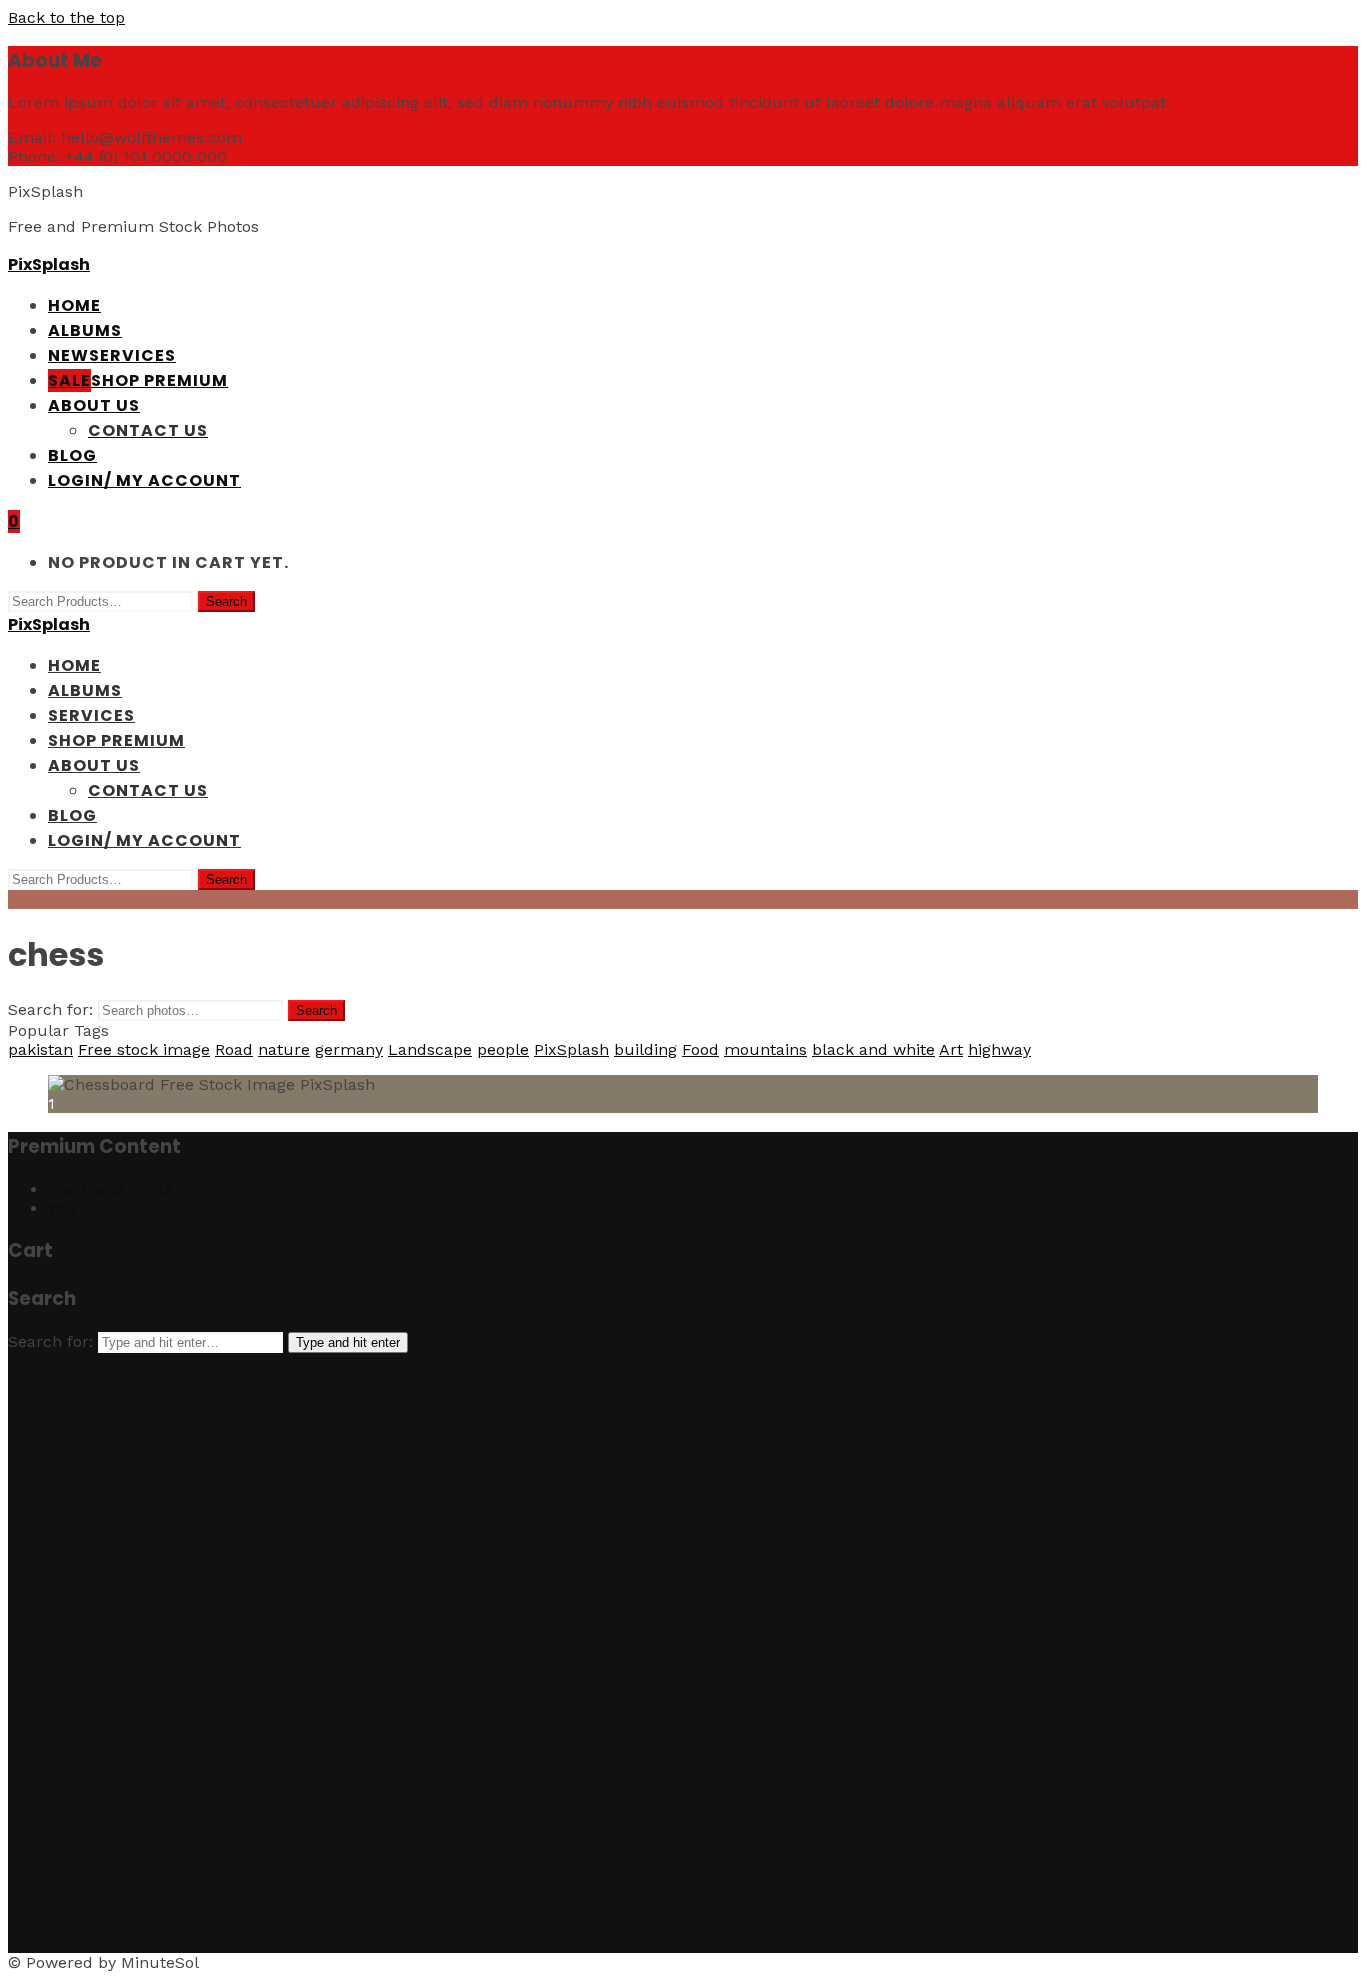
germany (349, 1049)
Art (951, 1049)
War (63, 1208)
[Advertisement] (608, 1653)
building (645, 1049)
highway (999, 1049)
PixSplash (49, 264)
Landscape (430, 1049)
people (503, 1049)
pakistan (40, 1049)
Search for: (50, 1009)
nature (284, 1049)
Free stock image (144, 1049)
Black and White (110, 1189)
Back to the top (66, 17)
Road (234, 1049)
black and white (873, 1049)
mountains (765, 1049)
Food (700, 1049)
